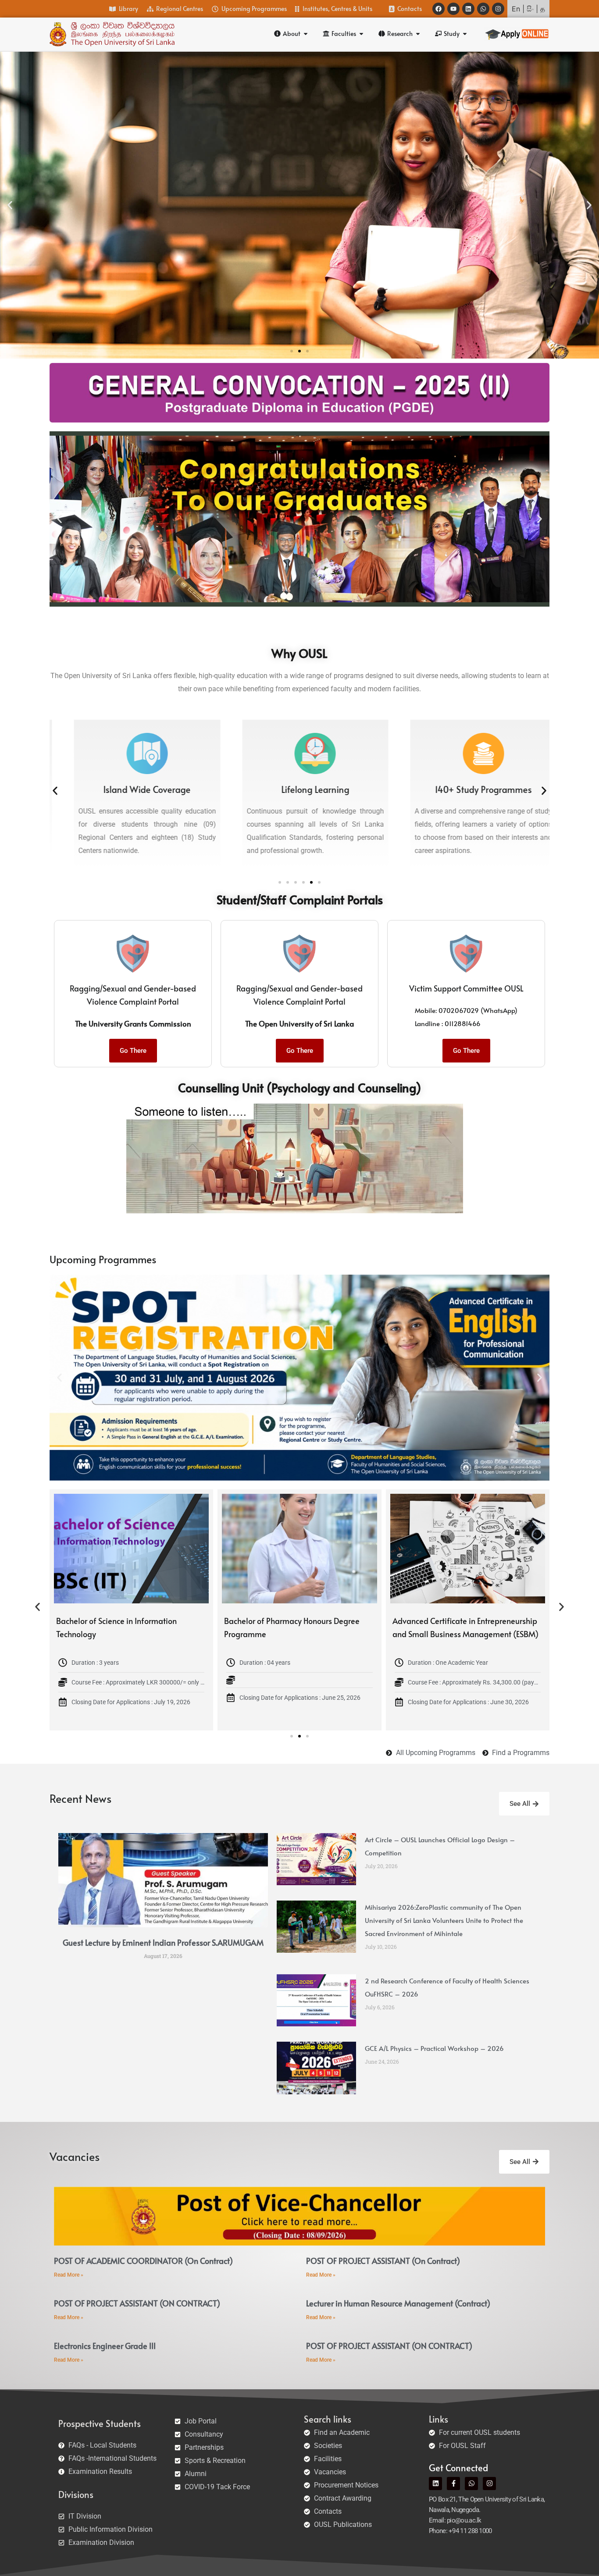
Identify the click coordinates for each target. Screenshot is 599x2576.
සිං (530, 9)
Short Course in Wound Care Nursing (120, 1621)
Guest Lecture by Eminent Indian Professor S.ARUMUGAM (163, 1942)
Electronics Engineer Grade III (105, 2346)
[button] (10, 205)
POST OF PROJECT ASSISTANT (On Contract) (383, 2261)
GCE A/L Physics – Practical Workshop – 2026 (434, 2048)
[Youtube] (453, 9)
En (516, 9)
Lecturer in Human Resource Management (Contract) (398, 2303)
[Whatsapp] (483, 9)
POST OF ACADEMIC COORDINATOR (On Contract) (143, 2261)
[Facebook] (439, 9)
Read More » (69, 2275)
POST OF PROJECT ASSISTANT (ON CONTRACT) (137, 2303)
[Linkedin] (468, 9)
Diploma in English (257, 1621)
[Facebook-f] (453, 2484)
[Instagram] (498, 9)
